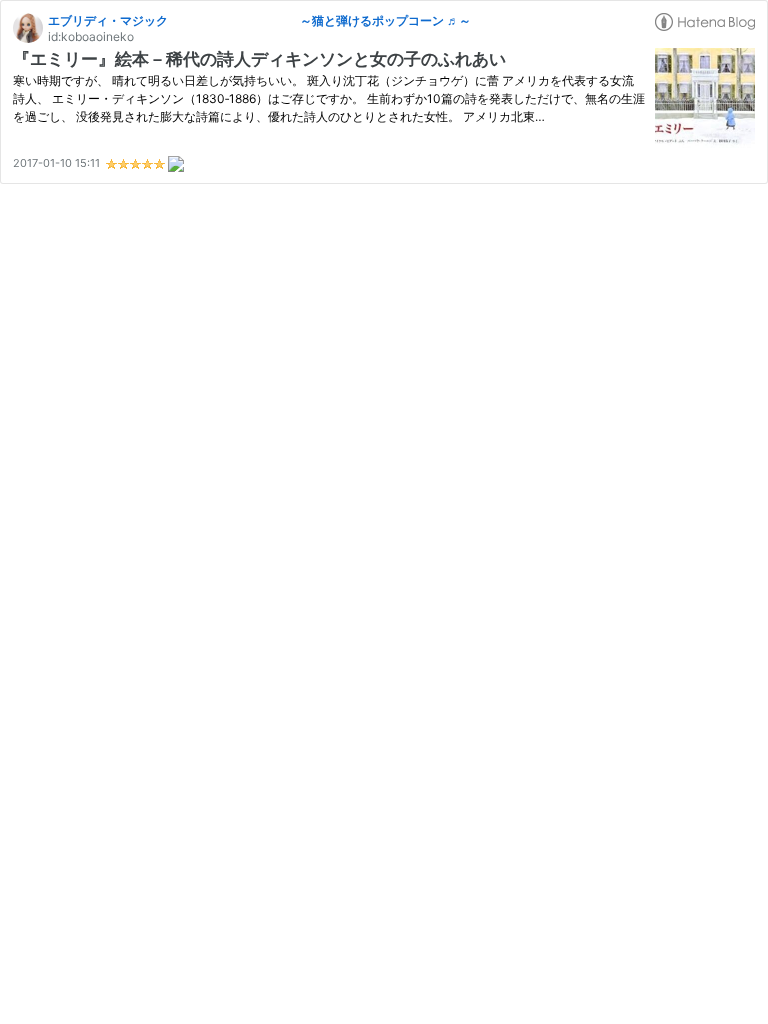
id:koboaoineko (91, 36)
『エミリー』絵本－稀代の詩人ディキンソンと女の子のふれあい (268, 59)
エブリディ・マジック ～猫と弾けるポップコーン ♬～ (259, 20)
